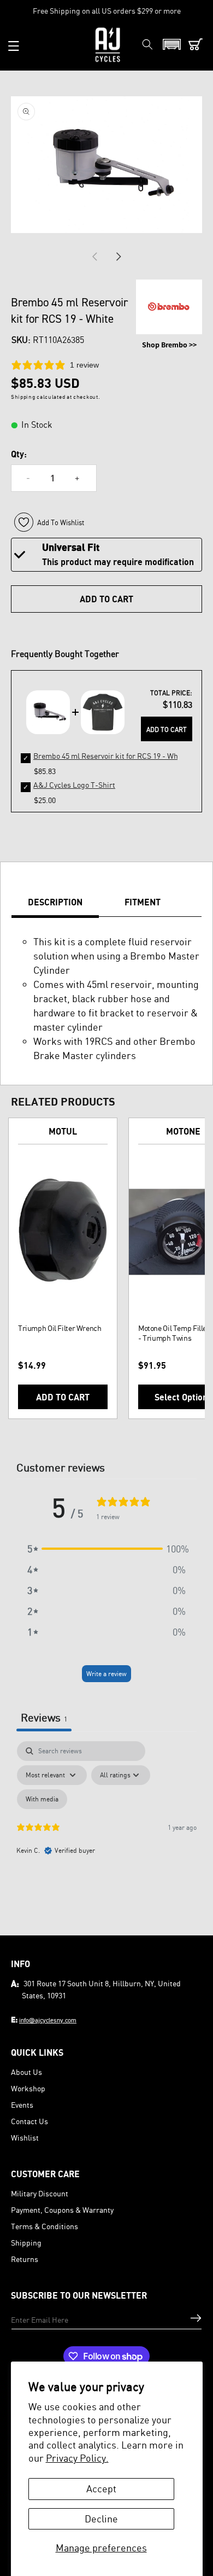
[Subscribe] (196, 2318)
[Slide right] (119, 257)
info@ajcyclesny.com (48, 2020)
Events (22, 2105)
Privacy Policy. (77, 2458)
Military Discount (40, 2193)
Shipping (26, 2243)
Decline (101, 2519)
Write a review (106, 1674)
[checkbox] (42, 1799)
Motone (183, 1131)
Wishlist (25, 2138)
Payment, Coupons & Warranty (62, 2210)
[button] (14, 46)
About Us (26, 2072)
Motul (63, 1131)
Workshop (28, 2088)
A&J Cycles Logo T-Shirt (74, 785)
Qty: (19, 454)
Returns (25, 2259)
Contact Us (29, 2121)
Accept (101, 2488)
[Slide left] (94, 257)
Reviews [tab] (44, 1717)
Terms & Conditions (45, 2226)
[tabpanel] (106, 1835)
